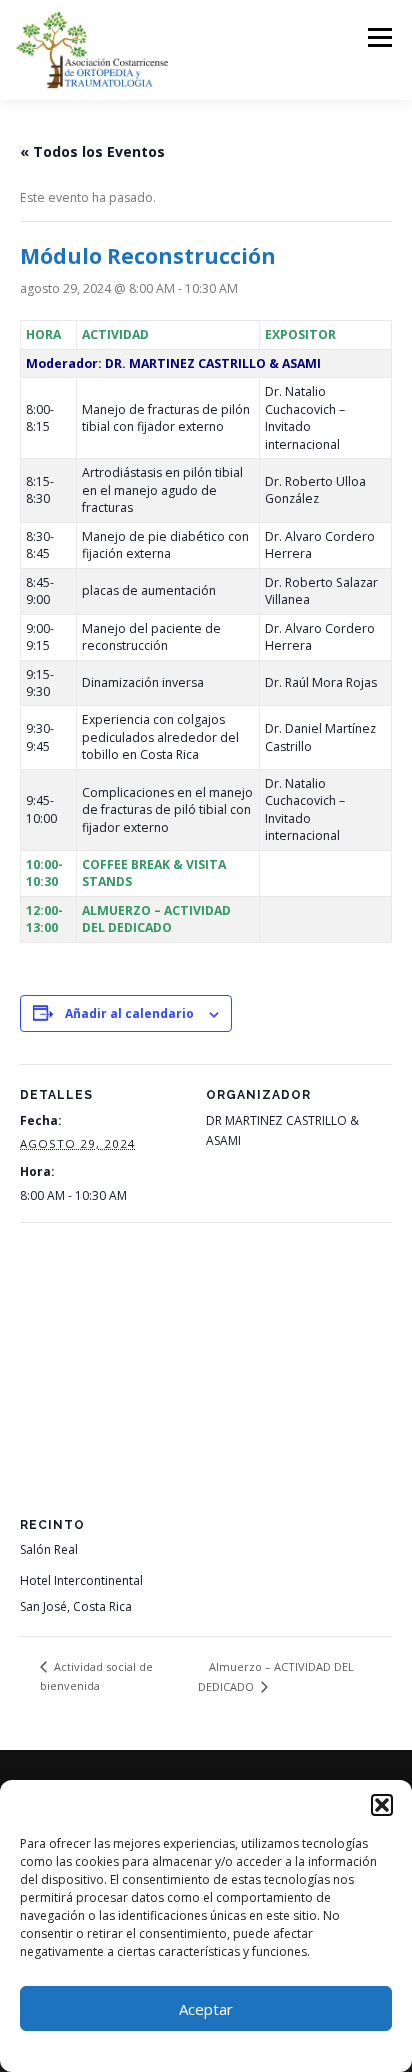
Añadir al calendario (129, 1013)
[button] (382, 1805)
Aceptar (206, 2009)
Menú (378, 37)
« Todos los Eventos (92, 151)
